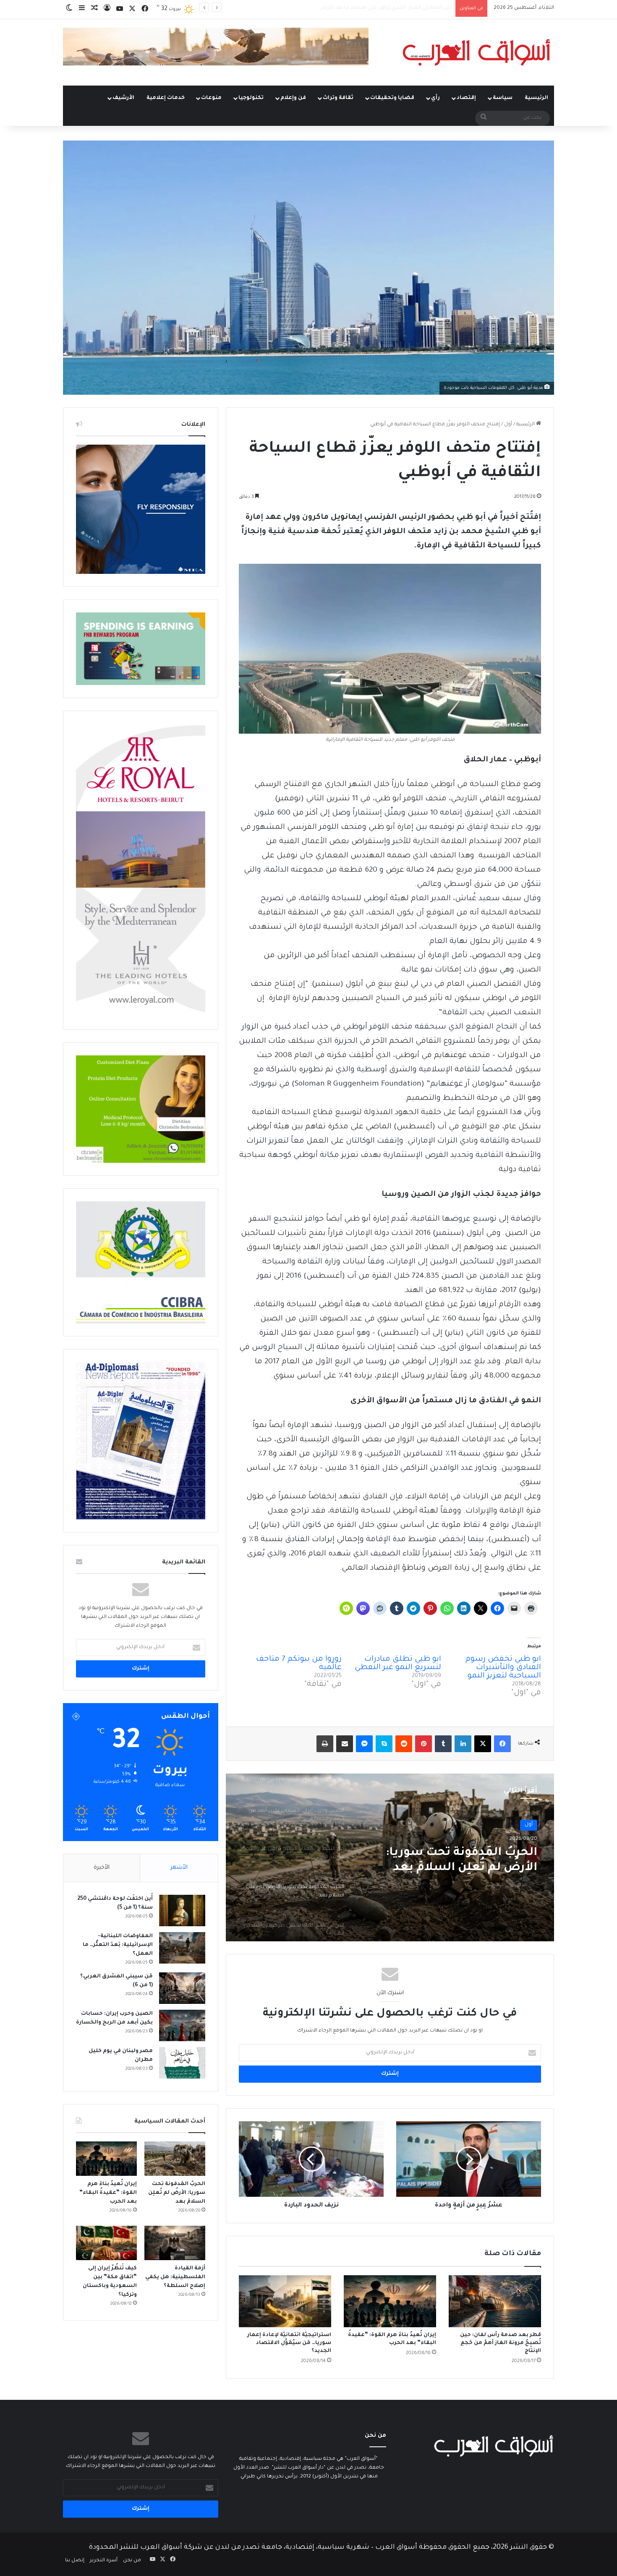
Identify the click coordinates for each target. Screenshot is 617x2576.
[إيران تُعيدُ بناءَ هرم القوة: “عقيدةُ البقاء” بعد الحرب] (390, 2301)
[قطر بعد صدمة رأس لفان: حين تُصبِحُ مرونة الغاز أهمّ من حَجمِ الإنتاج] (495, 2301)
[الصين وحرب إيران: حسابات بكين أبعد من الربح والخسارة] (182, 2025)
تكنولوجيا (251, 98)
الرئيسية (536, 98)
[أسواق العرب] (476, 52)
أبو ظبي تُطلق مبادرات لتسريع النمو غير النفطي (398, 1664)
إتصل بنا (75, 2561)
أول (508, 425)
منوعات (211, 98)
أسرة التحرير (104, 2561)
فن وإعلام (293, 98)
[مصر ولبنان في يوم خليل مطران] (182, 2063)
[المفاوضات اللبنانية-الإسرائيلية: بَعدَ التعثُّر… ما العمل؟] (182, 1948)
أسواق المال (519, 1825)
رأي (435, 98)
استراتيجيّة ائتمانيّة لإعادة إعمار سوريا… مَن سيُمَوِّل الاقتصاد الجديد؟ (289, 2343)
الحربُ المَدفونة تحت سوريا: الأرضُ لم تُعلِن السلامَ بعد (391, 8)
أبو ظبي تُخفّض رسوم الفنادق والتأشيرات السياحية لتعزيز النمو (503, 1668)
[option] (390, 1857)
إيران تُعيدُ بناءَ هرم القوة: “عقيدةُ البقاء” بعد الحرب (108, 2193)
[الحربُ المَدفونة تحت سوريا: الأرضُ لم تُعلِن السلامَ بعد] (175, 2159)
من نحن (132, 2561)
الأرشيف (123, 98)
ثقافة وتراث (338, 98)
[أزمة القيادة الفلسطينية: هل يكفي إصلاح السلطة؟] (175, 2243)
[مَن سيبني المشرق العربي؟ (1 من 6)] (182, 1988)
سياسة (503, 98)
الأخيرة (102, 1868)
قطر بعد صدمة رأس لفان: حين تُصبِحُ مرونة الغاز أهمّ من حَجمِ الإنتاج (501, 2343)
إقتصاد (466, 98)
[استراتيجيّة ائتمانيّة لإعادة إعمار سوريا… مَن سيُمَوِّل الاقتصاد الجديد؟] (285, 2301)
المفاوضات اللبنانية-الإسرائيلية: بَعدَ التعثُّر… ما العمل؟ (118, 1945)
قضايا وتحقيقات (392, 98)
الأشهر (179, 1868)
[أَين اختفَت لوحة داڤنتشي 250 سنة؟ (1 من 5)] (182, 1911)
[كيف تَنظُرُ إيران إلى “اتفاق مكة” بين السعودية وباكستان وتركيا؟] (106, 2243)
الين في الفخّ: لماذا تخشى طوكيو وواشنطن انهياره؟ (449, 1861)
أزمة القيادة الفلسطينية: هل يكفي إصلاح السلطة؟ (175, 2277)
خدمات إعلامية (166, 98)
